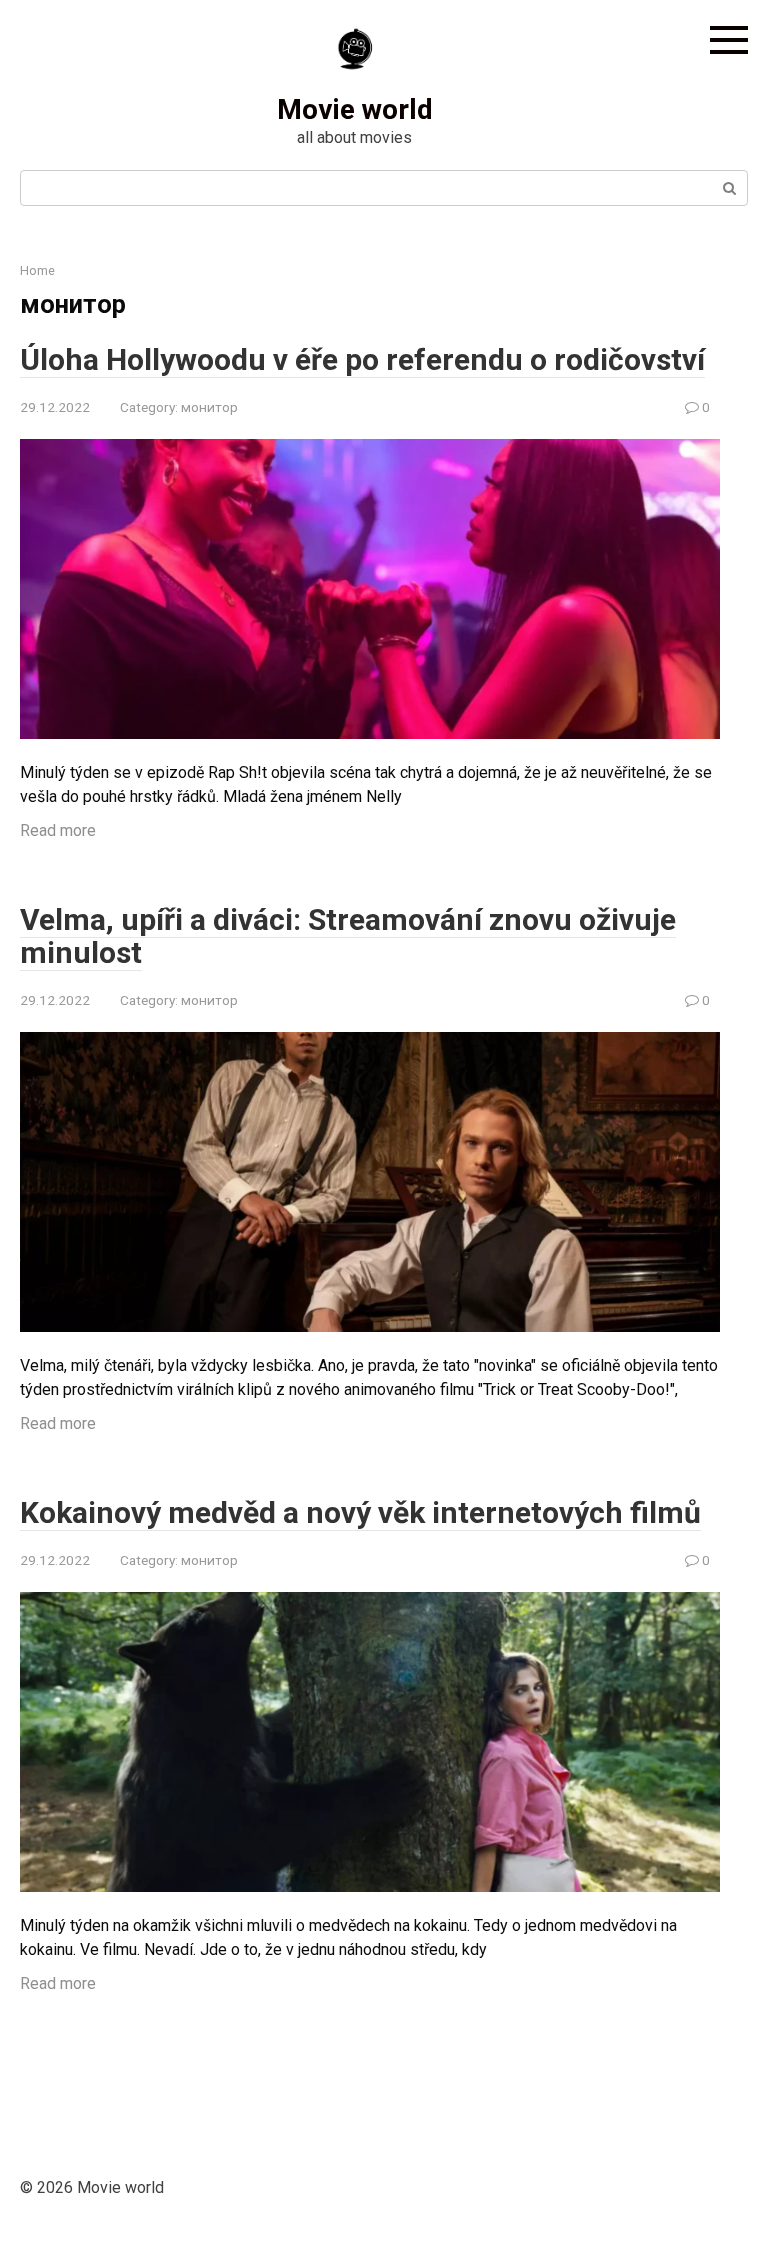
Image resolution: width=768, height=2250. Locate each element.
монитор (209, 407)
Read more (58, 830)
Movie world (355, 109)
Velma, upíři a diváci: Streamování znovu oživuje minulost (348, 936)
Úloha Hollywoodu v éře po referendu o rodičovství (362, 359)
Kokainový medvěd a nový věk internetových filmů (360, 1512)
